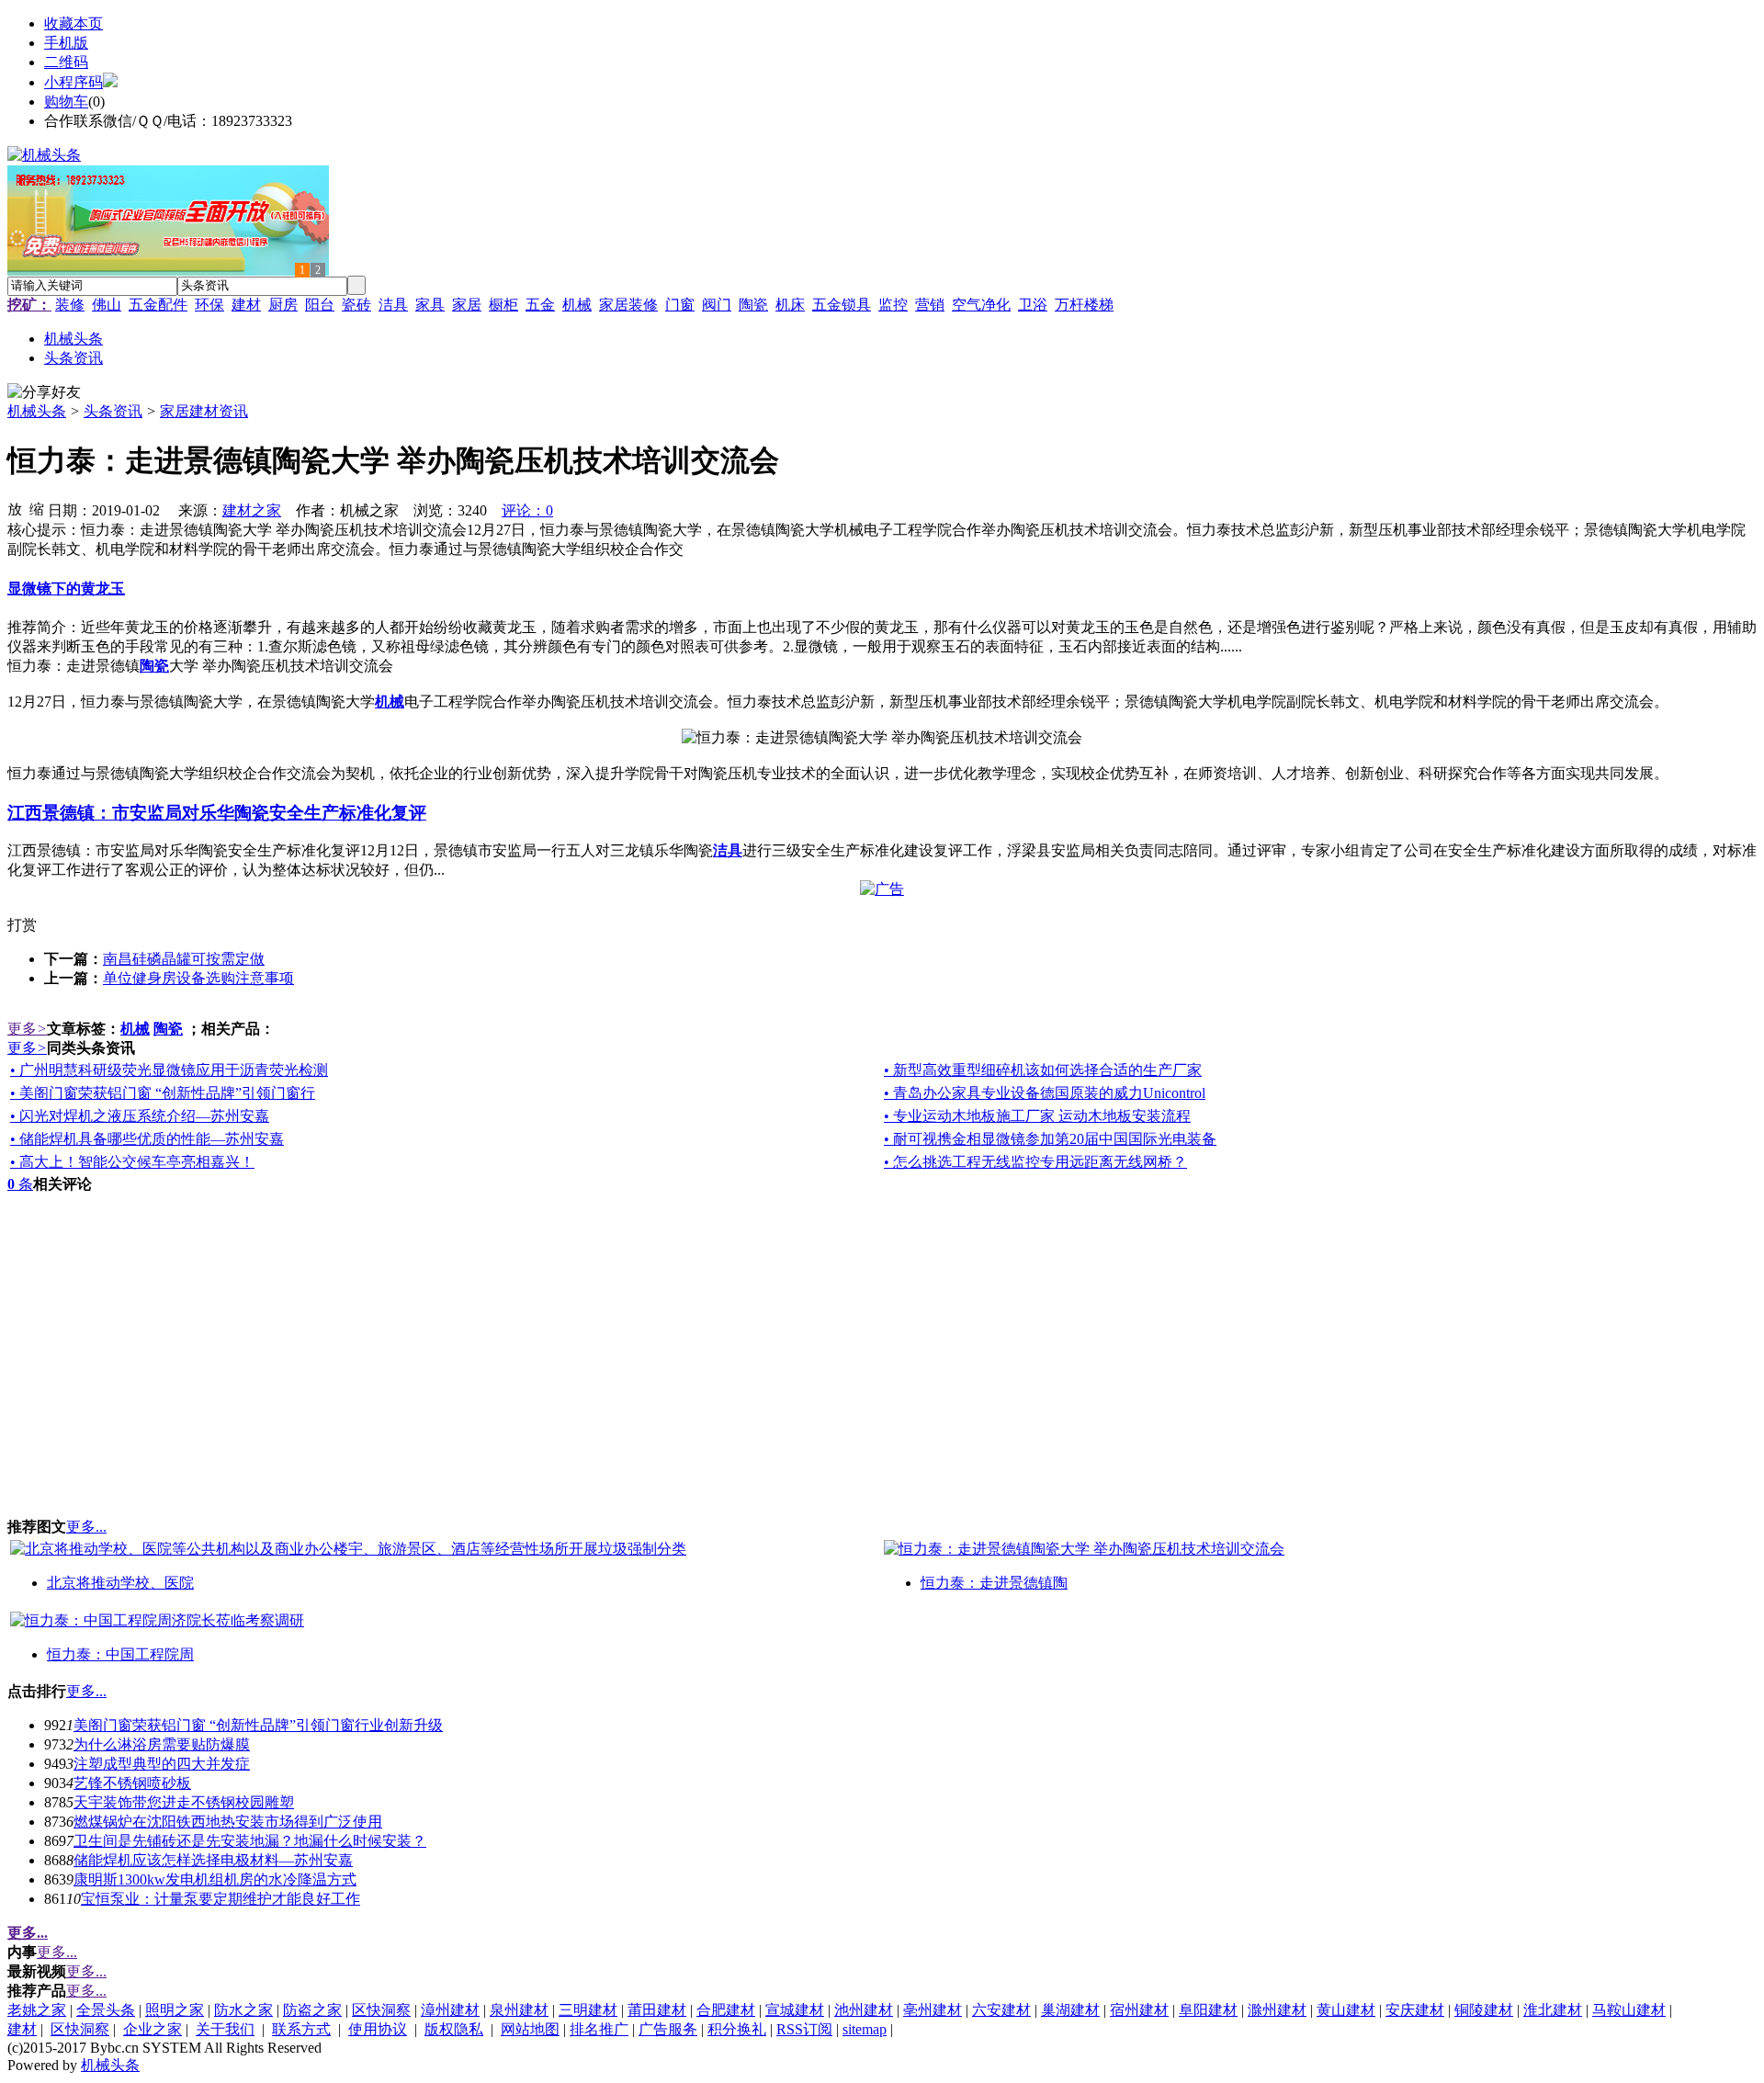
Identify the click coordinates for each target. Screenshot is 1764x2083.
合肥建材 (726, 2010)
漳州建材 (450, 2010)
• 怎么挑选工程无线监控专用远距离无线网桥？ (1035, 1162)
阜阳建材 (1208, 2010)
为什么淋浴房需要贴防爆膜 (162, 1744)
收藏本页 (73, 23)
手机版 (66, 43)
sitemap (865, 2029)
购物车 (66, 102)
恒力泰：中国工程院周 (120, 1654)
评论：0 (527, 510)
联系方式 (301, 2029)
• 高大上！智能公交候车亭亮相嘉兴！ (132, 1162)
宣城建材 (795, 2010)
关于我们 (225, 2029)
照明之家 (175, 2010)
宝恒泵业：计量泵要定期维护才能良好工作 (220, 1899)
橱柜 (503, 305)
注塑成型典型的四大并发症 (162, 1764)
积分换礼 (737, 2029)
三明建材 (588, 2010)
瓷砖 (356, 305)
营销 (930, 305)
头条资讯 (113, 411)
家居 (467, 305)
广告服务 (668, 2029)
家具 (430, 305)
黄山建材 (1346, 2010)
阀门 (717, 305)
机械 (577, 305)
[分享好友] (44, 393)
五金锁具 (842, 305)
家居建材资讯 (204, 411)
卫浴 (1033, 305)
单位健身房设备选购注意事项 (198, 978)
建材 (246, 305)
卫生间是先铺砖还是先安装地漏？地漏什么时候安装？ (250, 1841)
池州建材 (864, 2010)
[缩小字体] (37, 508)
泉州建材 (519, 2010)
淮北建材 (1553, 2010)
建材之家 (252, 510)
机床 (790, 305)
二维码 (66, 62)
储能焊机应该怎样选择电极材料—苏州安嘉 (213, 1860)
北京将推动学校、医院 (120, 1583)
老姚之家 (37, 2010)
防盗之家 (312, 2010)
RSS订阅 (804, 2029)
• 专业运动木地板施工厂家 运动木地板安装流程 (1037, 1116)
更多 (27, 1029)
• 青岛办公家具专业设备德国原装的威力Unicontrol (1045, 1093)
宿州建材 (1139, 2010)
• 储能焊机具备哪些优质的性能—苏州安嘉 (147, 1139)
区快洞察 (381, 2010)
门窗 (680, 305)
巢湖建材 (1070, 2010)
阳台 (320, 305)
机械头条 (37, 411)
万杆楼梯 (1084, 305)
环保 (209, 305)
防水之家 (243, 2010)
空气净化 (981, 305)
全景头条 (106, 2010)
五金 (540, 305)
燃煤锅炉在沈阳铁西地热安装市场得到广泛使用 (228, 1822)
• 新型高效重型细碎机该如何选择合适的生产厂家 (1043, 1070)
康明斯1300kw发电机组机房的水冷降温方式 (215, 1879)
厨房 (283, 305)
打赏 (22, 925)
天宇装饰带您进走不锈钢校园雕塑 (184, 1802)
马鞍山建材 (1629, 2010)
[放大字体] (15, 508)
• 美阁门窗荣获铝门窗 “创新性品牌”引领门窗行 (163, 1093)
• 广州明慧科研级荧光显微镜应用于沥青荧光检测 (169, 1070)
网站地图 (530, 2029)
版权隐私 (454, 2029)
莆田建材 (657, 2010)
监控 (893, 305)
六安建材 (1001, 2010)
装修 (70, 305)
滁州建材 (1277, 2010)
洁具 (393, 305)
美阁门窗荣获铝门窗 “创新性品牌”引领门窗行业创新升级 (258, 1725)
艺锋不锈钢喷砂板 (132, 1783)
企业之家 (153, 2029)
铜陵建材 (1484, 2010)
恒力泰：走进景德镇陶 (994, 1583)
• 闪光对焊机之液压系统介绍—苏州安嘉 (140, 1116)
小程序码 (73, 82)
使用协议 (378, 2029)
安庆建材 (1415, 2010)
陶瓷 (753, 305)
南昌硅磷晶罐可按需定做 (184, 959)
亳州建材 (933, 2010)
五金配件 (158, 305)
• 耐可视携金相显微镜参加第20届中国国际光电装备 (1050, 1139)
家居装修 (628, 305)
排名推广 (599, 2029)
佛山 (107, 305)
